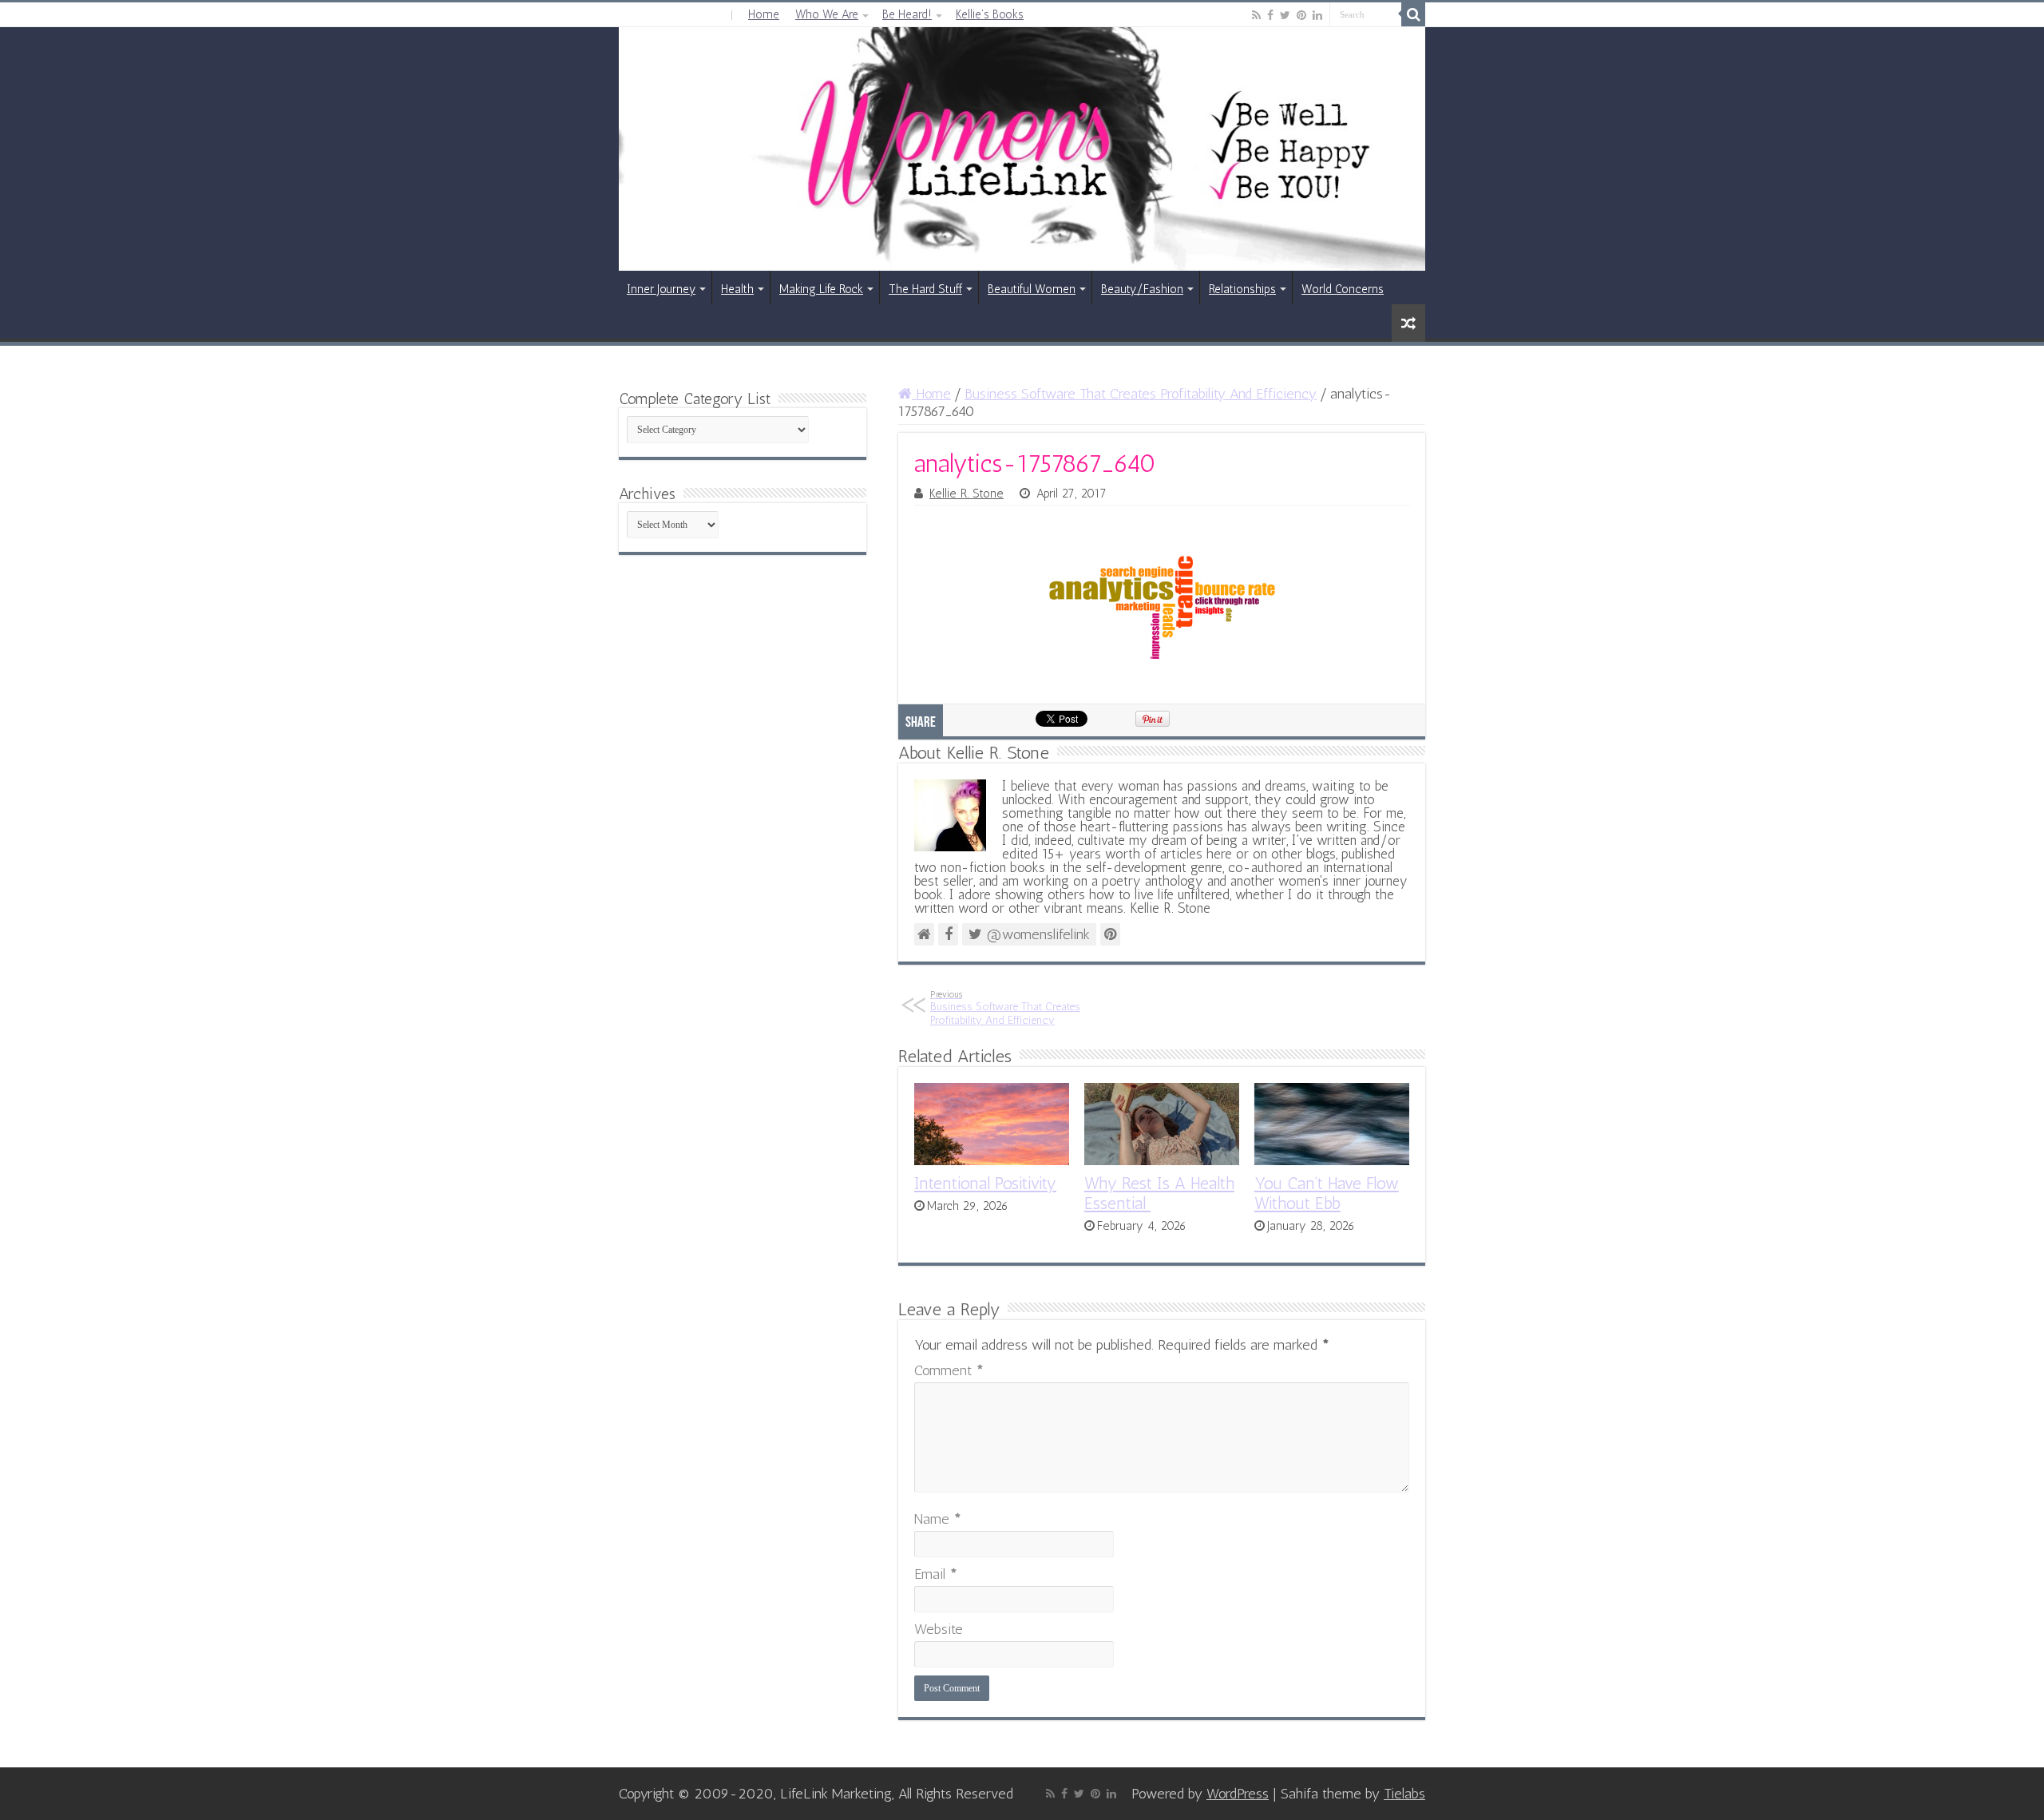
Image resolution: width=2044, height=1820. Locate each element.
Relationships (1242, 289)
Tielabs (1404, 1794)
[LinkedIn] (1317, 15)
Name (938, 1519)
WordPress (1238, 1794)
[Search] (1413, 14)
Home (764, 14)
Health (737, 289)
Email (936, 1574)
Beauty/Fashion (1142, 289)
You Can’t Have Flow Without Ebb (1327, 1193)
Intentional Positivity (985, 1183)
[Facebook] (1270, 15)
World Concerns (1343, 289)
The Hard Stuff (925, 289)
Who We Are (827, 14)
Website (939, 1629)
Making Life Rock (821, 289)
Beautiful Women (1032, 289)
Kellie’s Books (990, 14)
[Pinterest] (1301, 15)
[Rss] (1256, 15)
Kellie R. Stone (967, 494)
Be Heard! (907, 14)
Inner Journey (661, 289)
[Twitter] (1285, 15)
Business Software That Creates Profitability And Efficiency (1141, 394)
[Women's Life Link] (1022, 149)
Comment (949, 1370)
